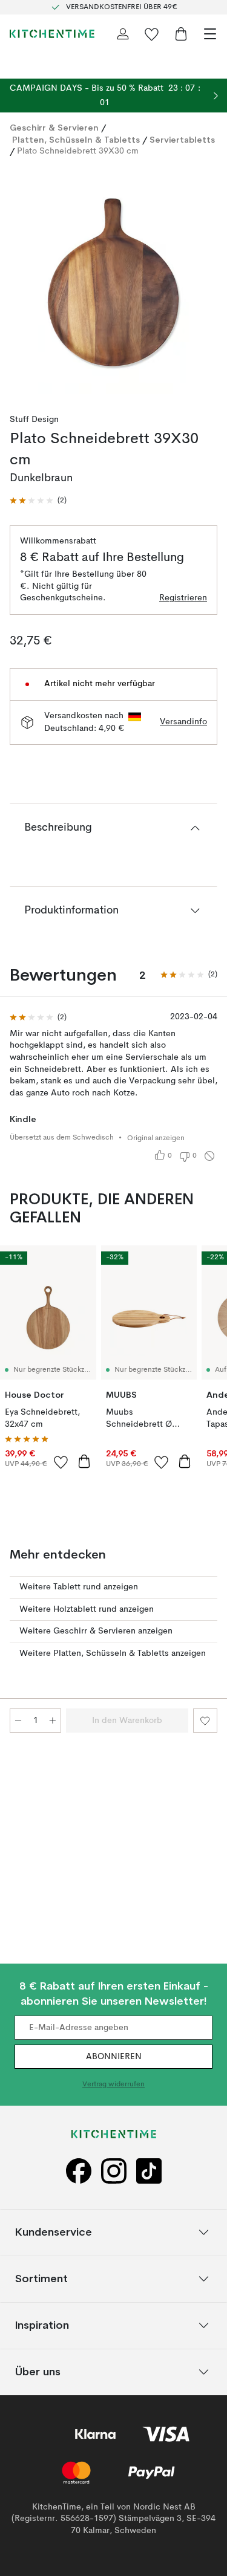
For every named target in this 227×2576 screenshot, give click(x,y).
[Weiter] (205, 282)
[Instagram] (114, 2171)
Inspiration (42, 2325)
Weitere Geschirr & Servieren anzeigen (96, 1631)
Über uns (38, 2372)
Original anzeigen (156, 1138)
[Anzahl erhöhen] (53, 1721)
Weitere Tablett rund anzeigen (79, 1587)
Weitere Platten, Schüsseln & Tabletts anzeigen (113, 1653)
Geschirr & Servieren (54, 128)
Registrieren (183, 598)
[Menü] (210, 34)
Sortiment (41, 2279)
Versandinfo (183, 722)
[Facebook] (79, 2171)
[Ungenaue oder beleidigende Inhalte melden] (209, 1156)
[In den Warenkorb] (84, 1461)
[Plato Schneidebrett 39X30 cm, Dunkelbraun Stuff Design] (113, 281)
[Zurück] (22, 282)
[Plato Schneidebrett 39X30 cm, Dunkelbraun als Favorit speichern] (205, 1721)
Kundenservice (54, 2232)
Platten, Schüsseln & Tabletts (76, 140)
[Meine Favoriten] (152, 34)
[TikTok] (149, 2171)
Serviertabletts (182, 140)
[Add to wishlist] (61, 1462)
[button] (38, 501)
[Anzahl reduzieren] (18, 1721)
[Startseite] (52, 34)
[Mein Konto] (123, 34)
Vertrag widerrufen (113, 2085)
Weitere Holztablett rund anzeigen (87, 1609)
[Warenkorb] (181, 34)
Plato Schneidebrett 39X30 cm (78, 151)
